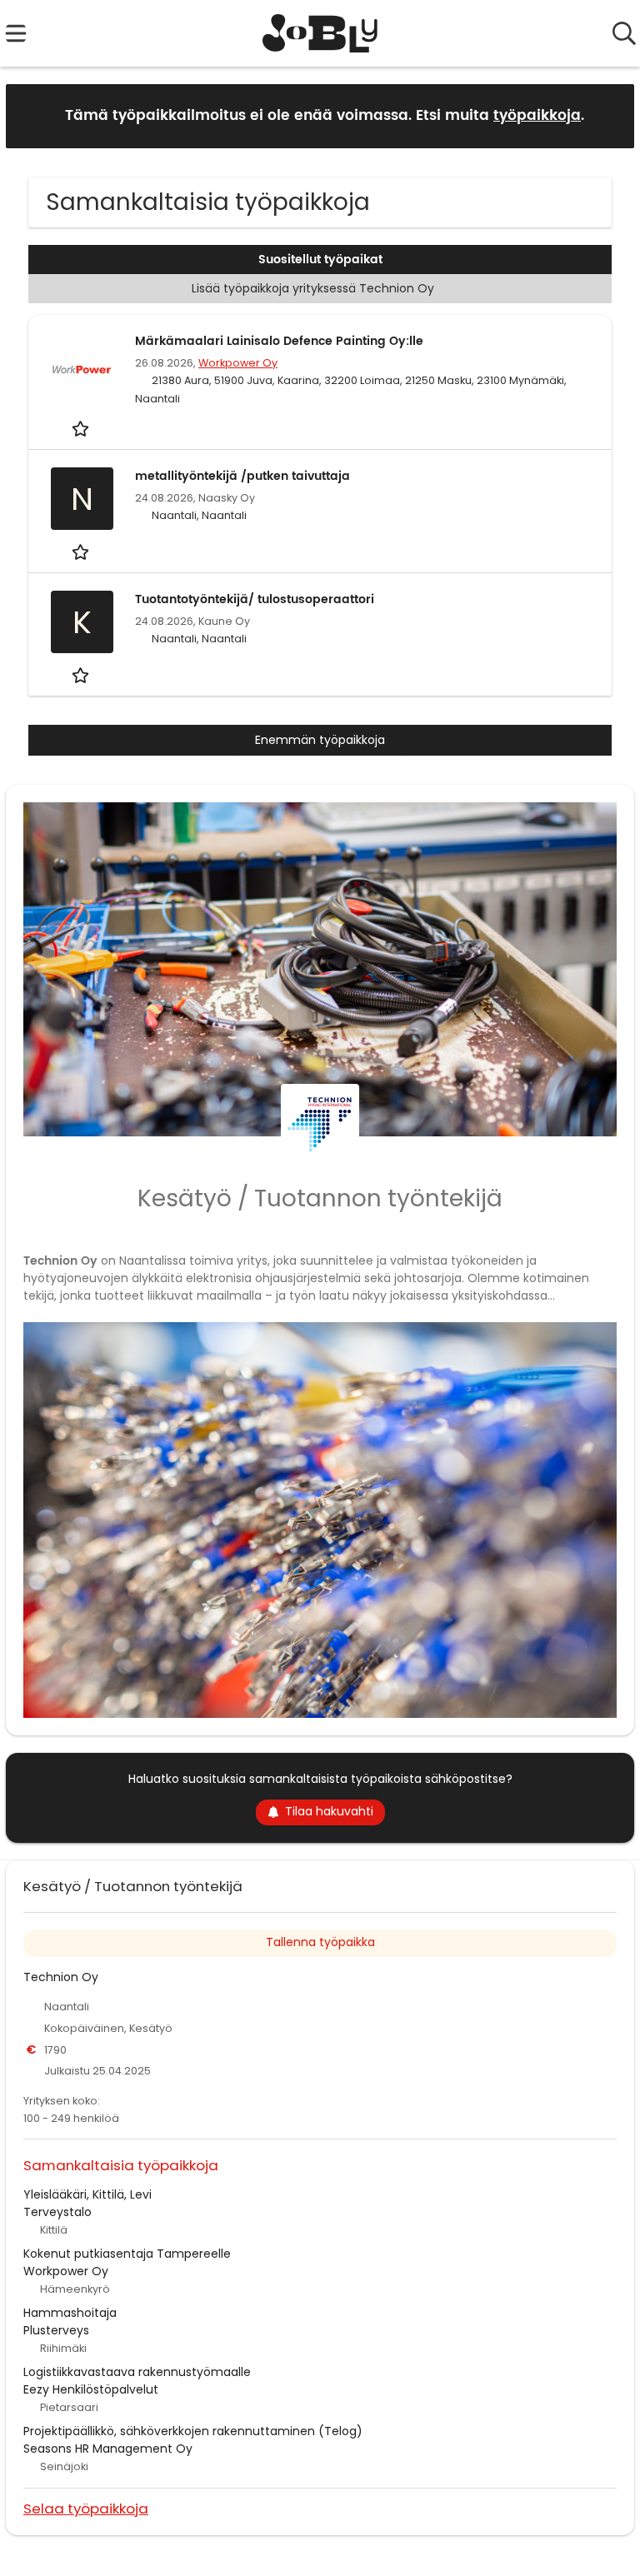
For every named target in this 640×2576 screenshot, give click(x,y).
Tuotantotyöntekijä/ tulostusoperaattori (255, 599)
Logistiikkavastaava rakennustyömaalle (137, 2372)
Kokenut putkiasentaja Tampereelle (127, 2254)
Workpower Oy (238, 363)
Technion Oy (61, 1977)
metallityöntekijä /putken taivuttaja (242, 476)
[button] (608, 115)
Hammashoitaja (70, 2313)
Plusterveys (56, 2330)
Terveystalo (57, 2212)
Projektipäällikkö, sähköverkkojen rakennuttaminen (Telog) (193, 2431)
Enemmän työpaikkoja (320, 740)
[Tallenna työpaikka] (82, 429)
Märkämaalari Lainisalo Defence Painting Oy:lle (279, 341)
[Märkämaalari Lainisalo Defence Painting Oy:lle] (82, 370)
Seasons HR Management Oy (108, 2449)
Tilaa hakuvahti (329, 1811)
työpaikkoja (537, 116)
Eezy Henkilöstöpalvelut (91, 2389)
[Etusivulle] (320, 33)
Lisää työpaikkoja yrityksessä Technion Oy (313, 288)
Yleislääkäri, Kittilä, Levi (87, 2194)
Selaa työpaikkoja (86, 2508)
